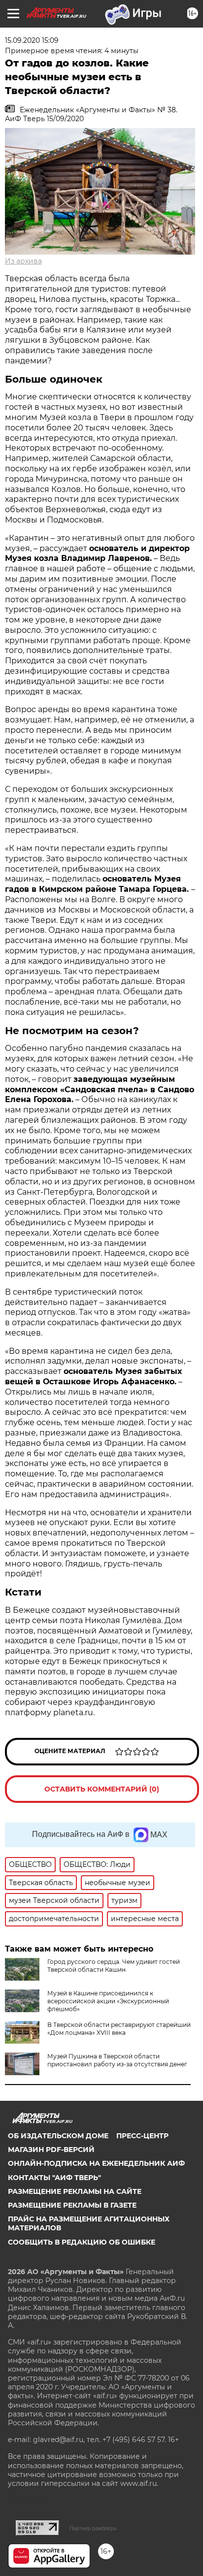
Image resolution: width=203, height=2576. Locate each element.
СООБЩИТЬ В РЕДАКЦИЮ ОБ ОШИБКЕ (82, 2242)
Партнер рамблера (93, 2528)
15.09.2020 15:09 (32, 40)
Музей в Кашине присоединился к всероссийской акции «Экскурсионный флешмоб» (108, 2001)
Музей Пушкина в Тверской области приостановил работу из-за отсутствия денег (117, 2060)
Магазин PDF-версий (51, 2150)
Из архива (23, 261)
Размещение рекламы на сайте (75, 2191)
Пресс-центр (142, 2136)
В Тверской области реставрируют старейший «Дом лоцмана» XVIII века (119, 2029)
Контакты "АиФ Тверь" (54, 2178)
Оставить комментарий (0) (102, 1789)
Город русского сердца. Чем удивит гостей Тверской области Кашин (114, 1966)
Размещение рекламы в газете (72, 2205)
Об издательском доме (58, 2136)
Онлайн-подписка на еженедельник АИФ (96, 2163)
